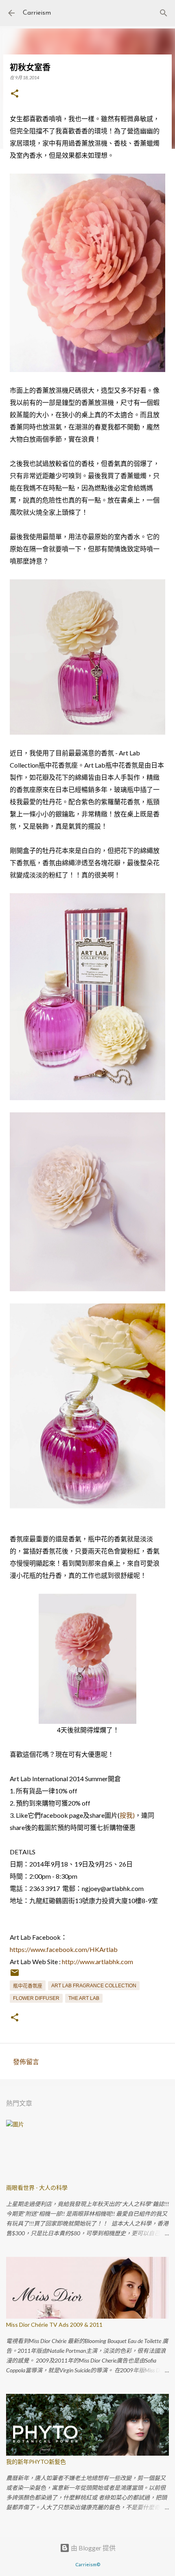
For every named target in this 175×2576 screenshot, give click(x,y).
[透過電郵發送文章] (15, 1976)
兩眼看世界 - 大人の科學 (37, 2188)
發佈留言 (26, 2061)
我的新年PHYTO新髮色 (36, 2462)
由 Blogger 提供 (93, 2548)
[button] (15, 94)
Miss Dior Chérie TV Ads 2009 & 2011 (54, 2325)
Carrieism (37, 13)
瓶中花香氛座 (28, 1986)
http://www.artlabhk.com (97, 1961)
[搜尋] (164, 13)
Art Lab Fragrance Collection (94, 1986)
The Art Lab (84, 1998)
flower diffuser (36, 1998)
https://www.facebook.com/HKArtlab (64, 1949)
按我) (127, 1815)
